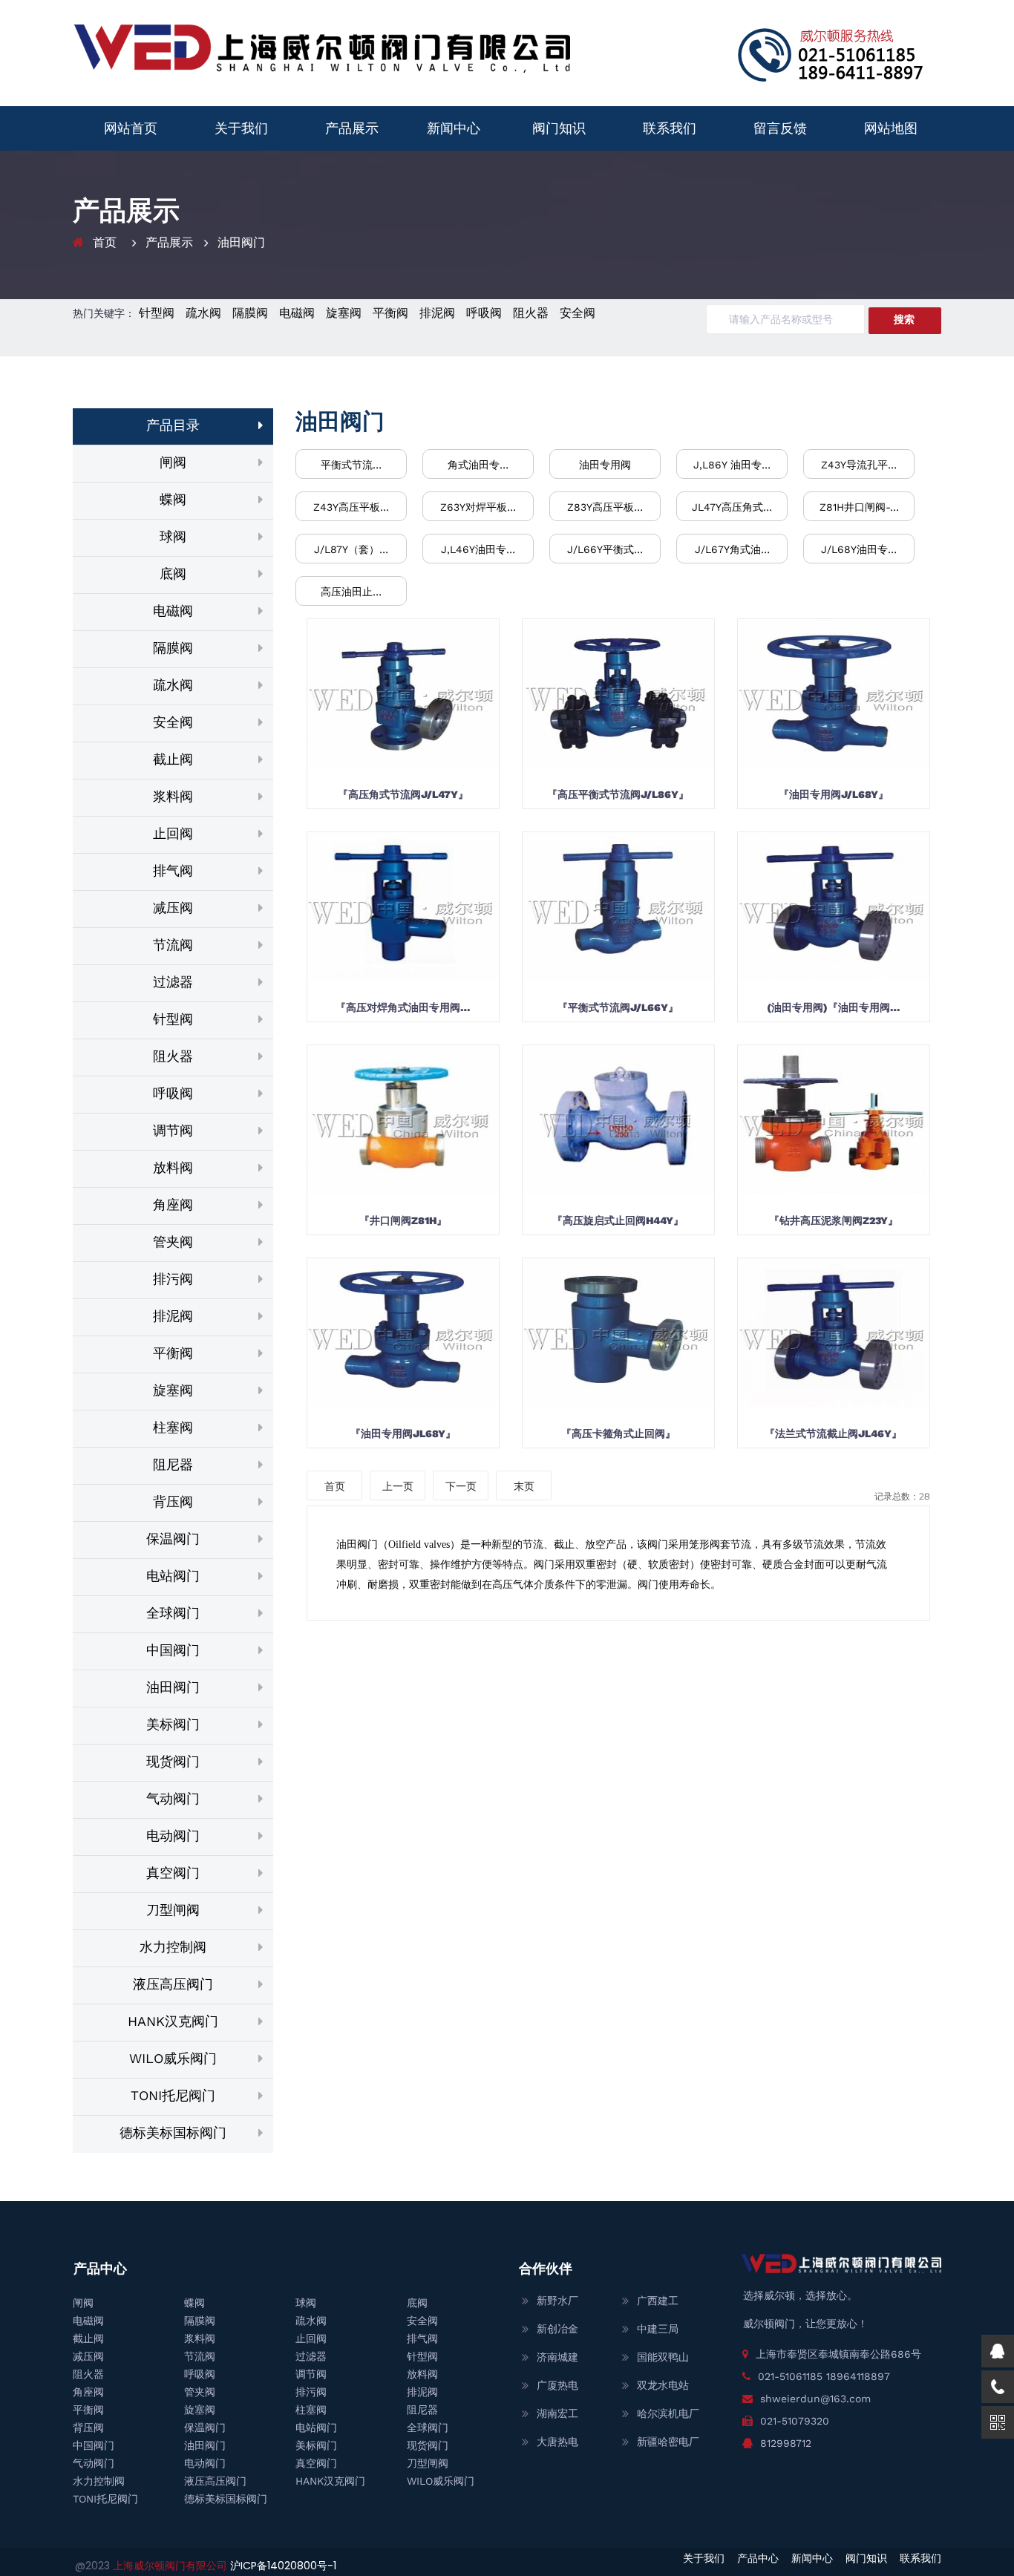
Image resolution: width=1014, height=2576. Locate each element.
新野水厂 (557, 2301)
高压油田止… (351, 592)
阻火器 (531, 313)
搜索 (904, 319)
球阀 (173, 536)
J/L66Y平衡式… (605, 549)
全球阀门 (173, 1613)
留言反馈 (780, 128)
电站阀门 (173, 1576)
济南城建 (557, 2357)
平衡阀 (390, 313)
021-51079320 (795, 2421)
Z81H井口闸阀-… (859, 507)
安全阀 (578, 313)
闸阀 (173, 462)
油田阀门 (241, 242)
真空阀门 (173, 1873)
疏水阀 (203, 313)
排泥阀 (437, 313)
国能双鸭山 (663, 2357)
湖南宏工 (557, 2413)
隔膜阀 (250, 313)
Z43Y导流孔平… (859, 465)
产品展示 (352, 128)
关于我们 (241, 128)
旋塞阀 (344, 313)
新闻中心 (454, 128)
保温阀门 (173, 1539)
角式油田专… (478, 465)
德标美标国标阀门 (173, 2132)
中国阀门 (173, 1650)
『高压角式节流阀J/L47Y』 (403, 794)
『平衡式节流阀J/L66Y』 (618, 1007)
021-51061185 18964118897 (824, 2376)
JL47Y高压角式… (732, 507)
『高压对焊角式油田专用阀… (403, 1007)
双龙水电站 (663, 2385)
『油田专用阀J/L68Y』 (834, 794)
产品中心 (758, 2558)
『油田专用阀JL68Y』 (403, 1434)
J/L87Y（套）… (351, 549)
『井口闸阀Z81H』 (403, 1220)
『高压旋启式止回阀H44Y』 (618, 1220)
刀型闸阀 (173, 1910)
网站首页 (131, 128)
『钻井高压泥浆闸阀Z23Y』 (834, 1220)
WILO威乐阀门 (173, 2058)
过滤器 (173, 982)
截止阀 (173, 759)
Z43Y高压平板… (351, 507)
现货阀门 (173, 1761)
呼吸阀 (484, 313)
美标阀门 (173, 1724)
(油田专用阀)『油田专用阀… (834, 1007)
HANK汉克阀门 (173, 2021)
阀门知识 (559, 128)
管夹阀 (173, 1242)
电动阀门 (173, 1835)
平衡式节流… (351, 465)
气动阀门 (173, 1798)
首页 (105, 242)
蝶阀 (173, 499)
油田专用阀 (605, 465)
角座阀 (173, 1204)
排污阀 (173, 1279)
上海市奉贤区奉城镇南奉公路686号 (838, 2354)
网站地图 (891, 128)
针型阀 (157, 313)
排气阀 (173, 870)
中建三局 (658, 2329)
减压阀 (173, 908)
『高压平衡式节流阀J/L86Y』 (618, 794)
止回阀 (173, 833)
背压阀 (173, 1501)
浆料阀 (173, 796)
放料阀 (173, 1167)
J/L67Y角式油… (732, 549)
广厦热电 (557, 2385)
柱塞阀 (173, 1427)
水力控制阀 (173, 1947)
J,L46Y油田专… (478, 549)
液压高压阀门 (173, 1984)
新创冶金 (557, 2329)
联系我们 (670, 128)
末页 (524, 1486)
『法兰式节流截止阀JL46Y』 (833, 1434)
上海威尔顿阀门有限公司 (171, 2566)
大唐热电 (557, 2442)
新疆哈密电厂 (668, 2442)
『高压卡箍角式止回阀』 (618, 1434)
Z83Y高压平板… (605, 507)
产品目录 (173, 425)
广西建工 (658, 2301)
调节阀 (173, 1130)
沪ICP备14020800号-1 (283, 2566)
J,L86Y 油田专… (732, 465)
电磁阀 (297, 313)
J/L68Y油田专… (859, 549)
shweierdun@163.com (815, 2399)
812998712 (786, 2443)
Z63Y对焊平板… (478, 507)
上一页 (398, 1486)
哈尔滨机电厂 (668, 2413)
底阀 (173, 573)
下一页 (461, 1486)
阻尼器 (173, 1464)
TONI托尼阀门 (173, 2095)
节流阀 (173, 945)
